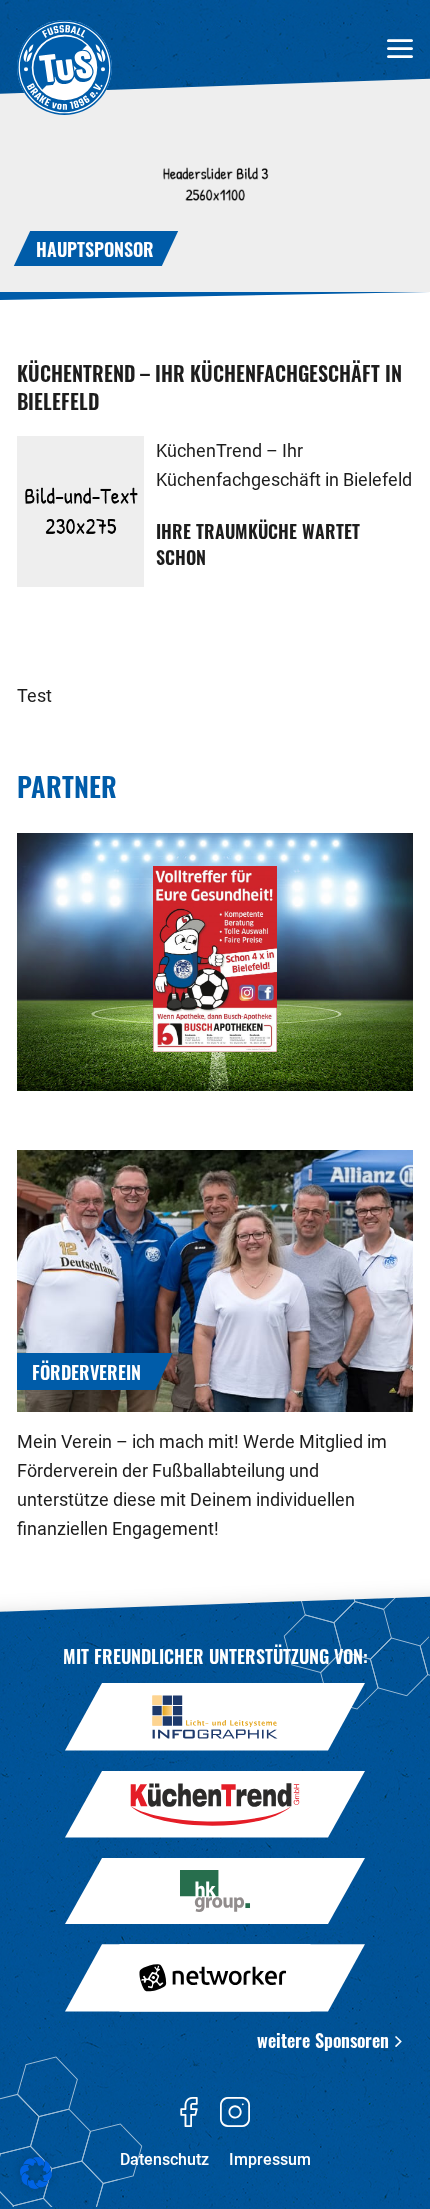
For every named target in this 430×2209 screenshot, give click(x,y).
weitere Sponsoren (323, 2039)
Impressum (270, 2159)
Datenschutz (164, 2159)
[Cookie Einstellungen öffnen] (36, 2185)
